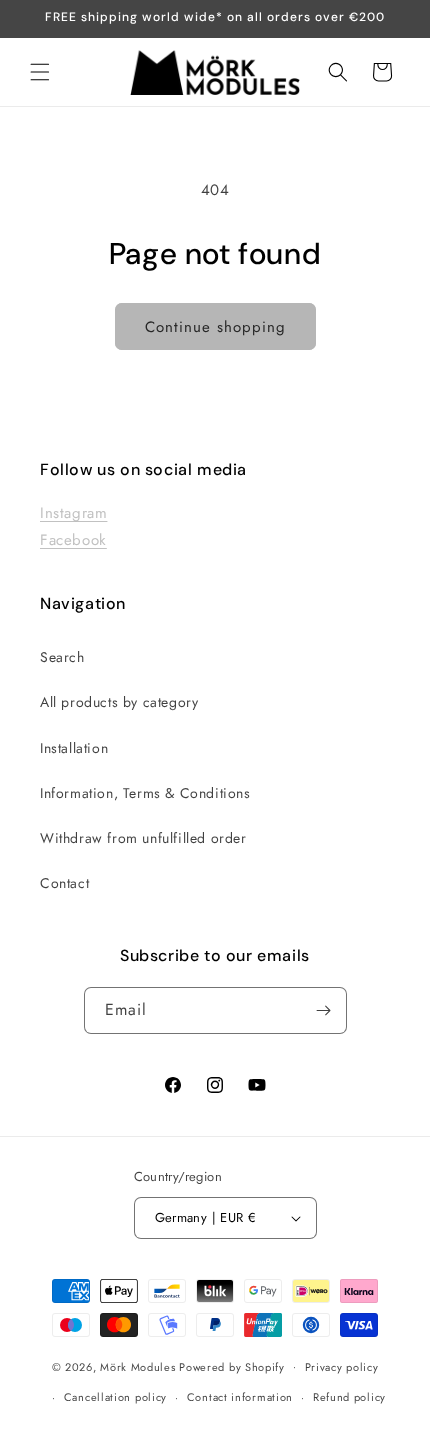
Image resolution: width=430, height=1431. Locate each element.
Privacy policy (342, 1367)
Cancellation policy (115, 1397)
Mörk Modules (137, 1366)
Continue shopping (215, 327)
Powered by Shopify (232, 1366)
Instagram (73, 513)
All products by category (119, 702)
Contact (64, 883)
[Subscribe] (324, 1010)
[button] (40, 72)
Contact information (240, 1397)
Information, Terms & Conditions (145, 793)
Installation (74, 748)
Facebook (73, 540)
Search (62, 657)
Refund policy (349, 1397)
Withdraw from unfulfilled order (143, 838)
